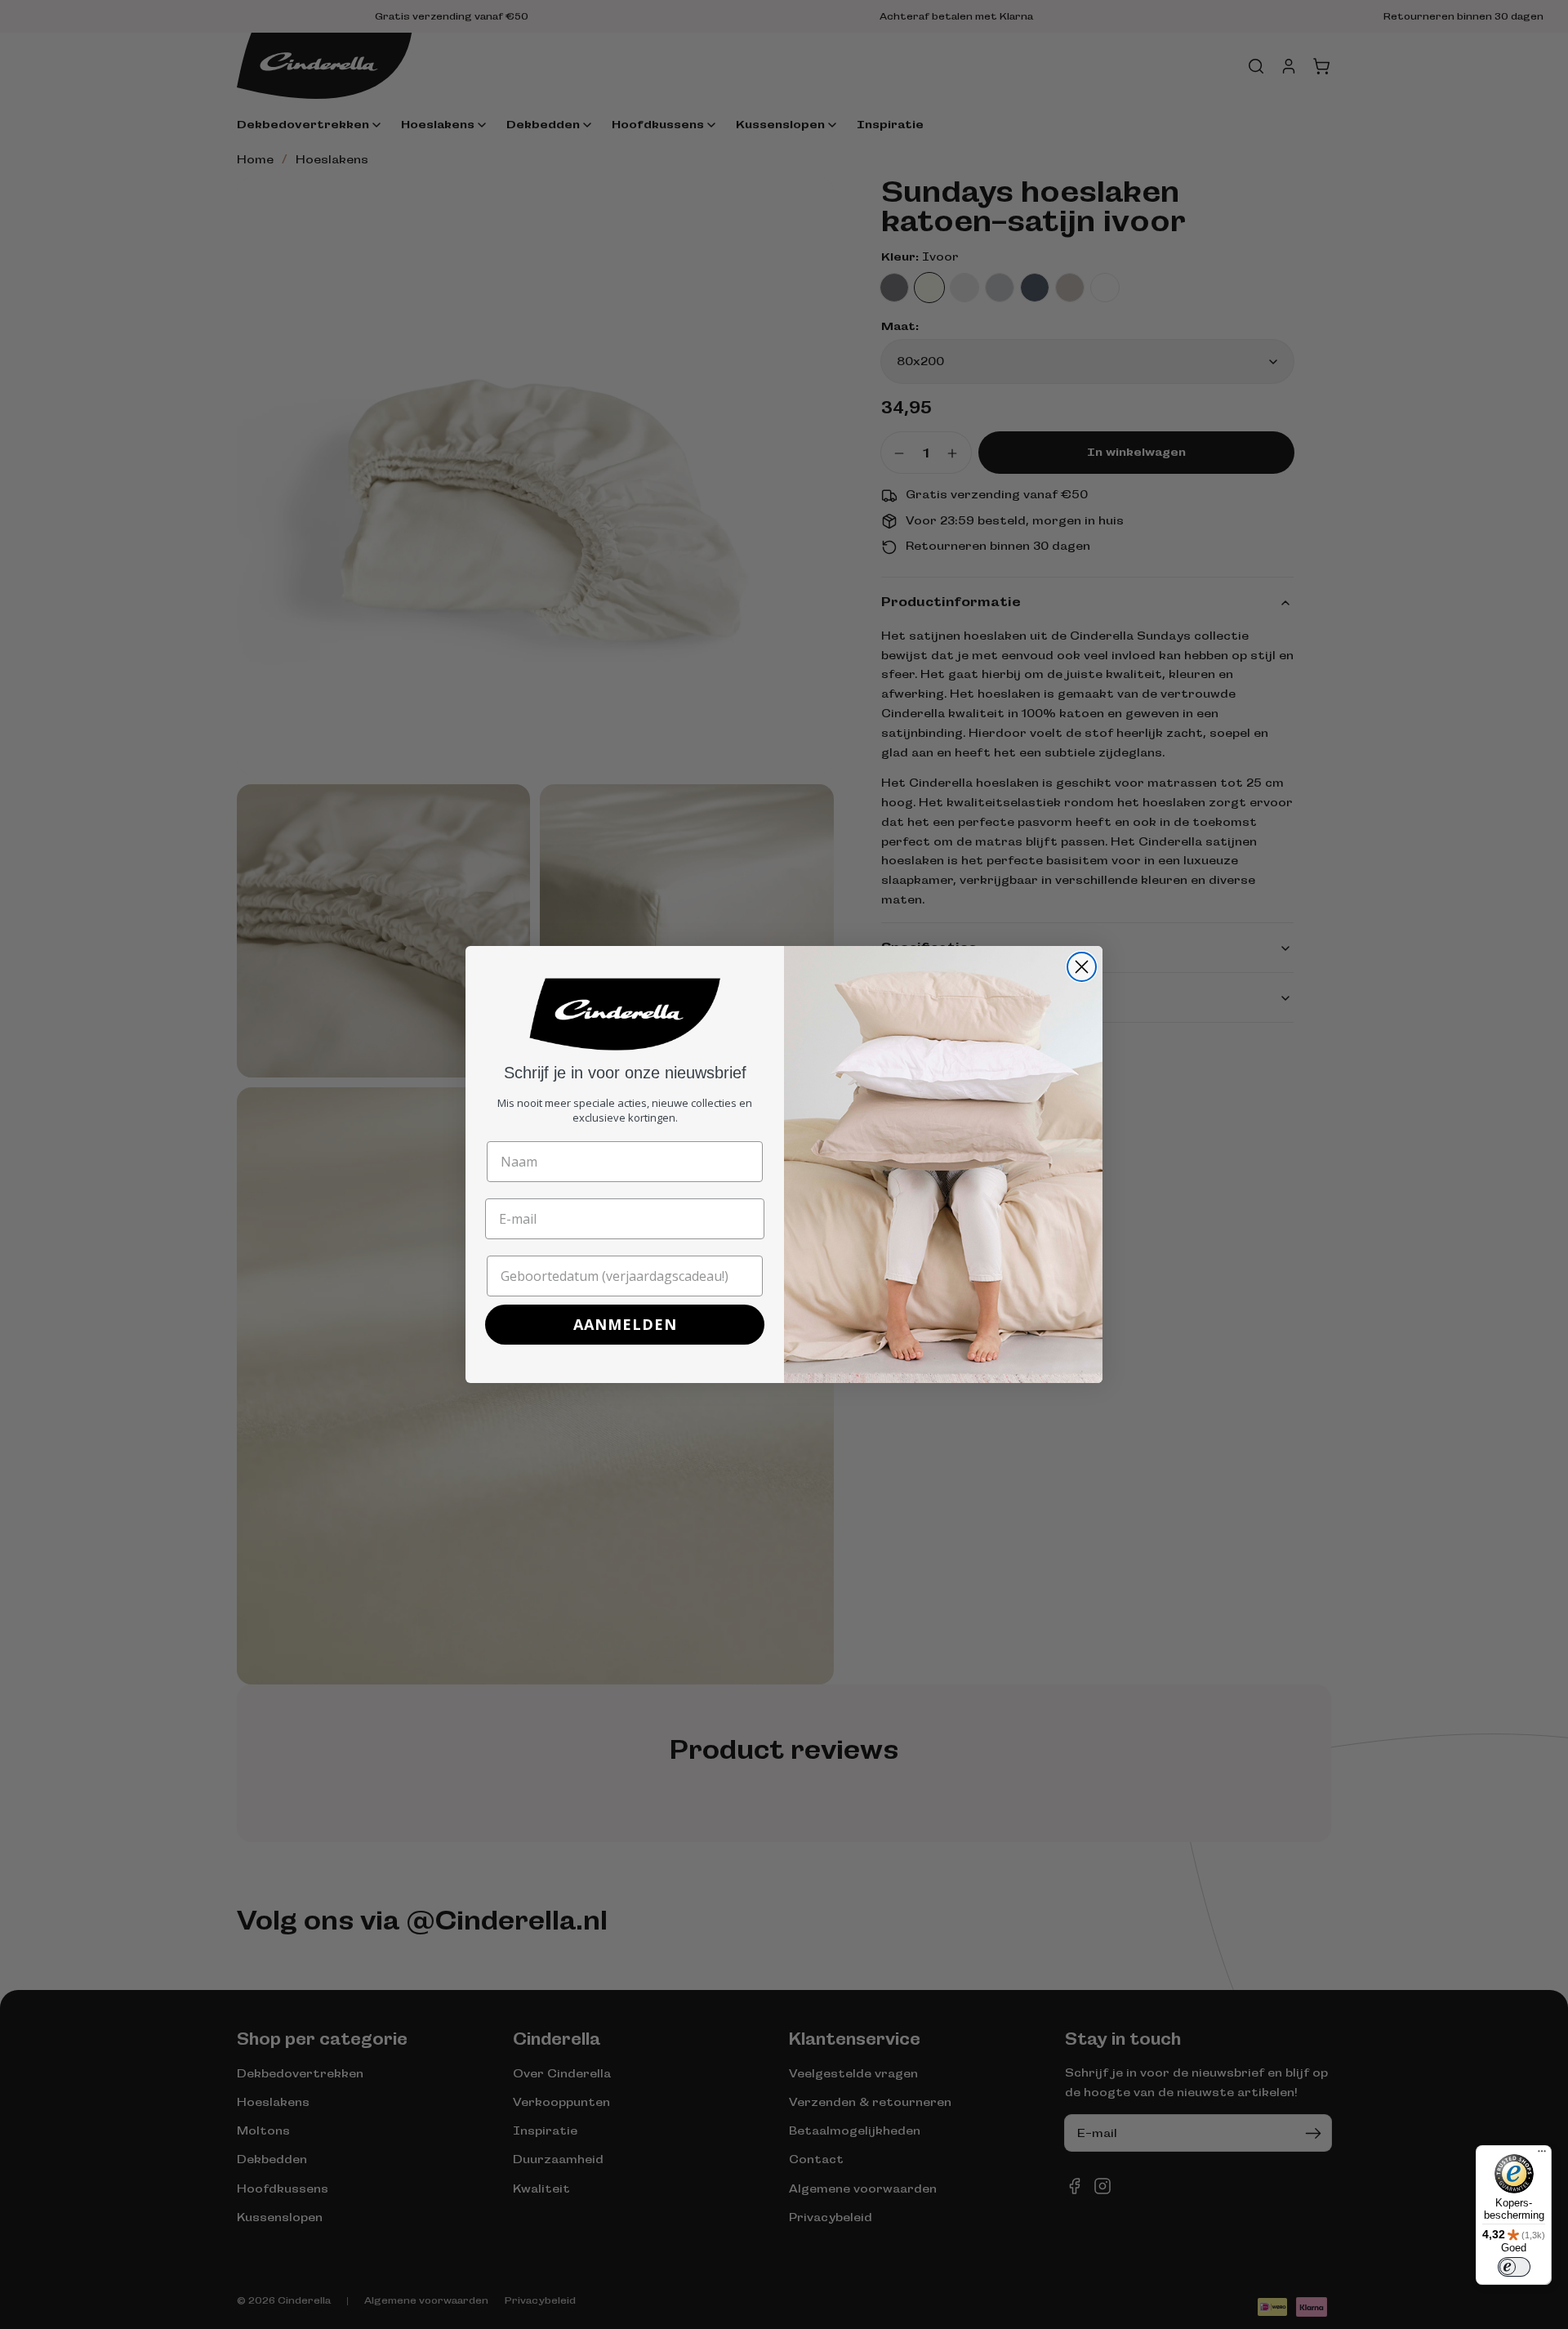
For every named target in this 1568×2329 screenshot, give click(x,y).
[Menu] (1542, 2155)
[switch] (1514, 2267)
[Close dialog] (1082, 967)
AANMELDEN (625, 1324)
